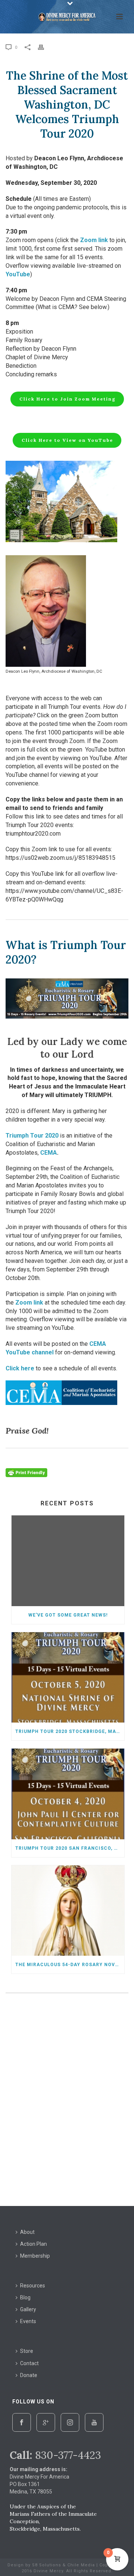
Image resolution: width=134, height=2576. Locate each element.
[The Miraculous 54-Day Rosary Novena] (68, 1911)
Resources (33, 2286)
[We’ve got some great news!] (68, 1561)
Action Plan (33, 2244)
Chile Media (81, 2565)
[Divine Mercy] (67, 17)
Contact (29, 2363)
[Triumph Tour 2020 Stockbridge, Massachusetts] (68, 1678)
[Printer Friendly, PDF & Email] (26, 1472)
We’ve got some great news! (68, 1615)
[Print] (45, 47)
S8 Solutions (47, 2565)
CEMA (49, 1153)
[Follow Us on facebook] (22, 2422)
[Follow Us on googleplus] (46, 2422)
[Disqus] (67, 2101)
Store (27, 2351)
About (27, 2232)
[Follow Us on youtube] (94, 2422)
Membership (35, 2256)
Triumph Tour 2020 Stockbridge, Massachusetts (70, 1731)
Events (28, 2321)
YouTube (18, 274)
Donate (29, 2375)
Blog (25, 2297)
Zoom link (94, 240)
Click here (20, 1368)
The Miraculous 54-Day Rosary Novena (70, 1965)
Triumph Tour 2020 (32, 1136)
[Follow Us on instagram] (70, 2422)
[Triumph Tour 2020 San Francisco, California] (68, 1794)
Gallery (28, 2309)
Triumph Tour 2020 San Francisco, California (70, 1848)
